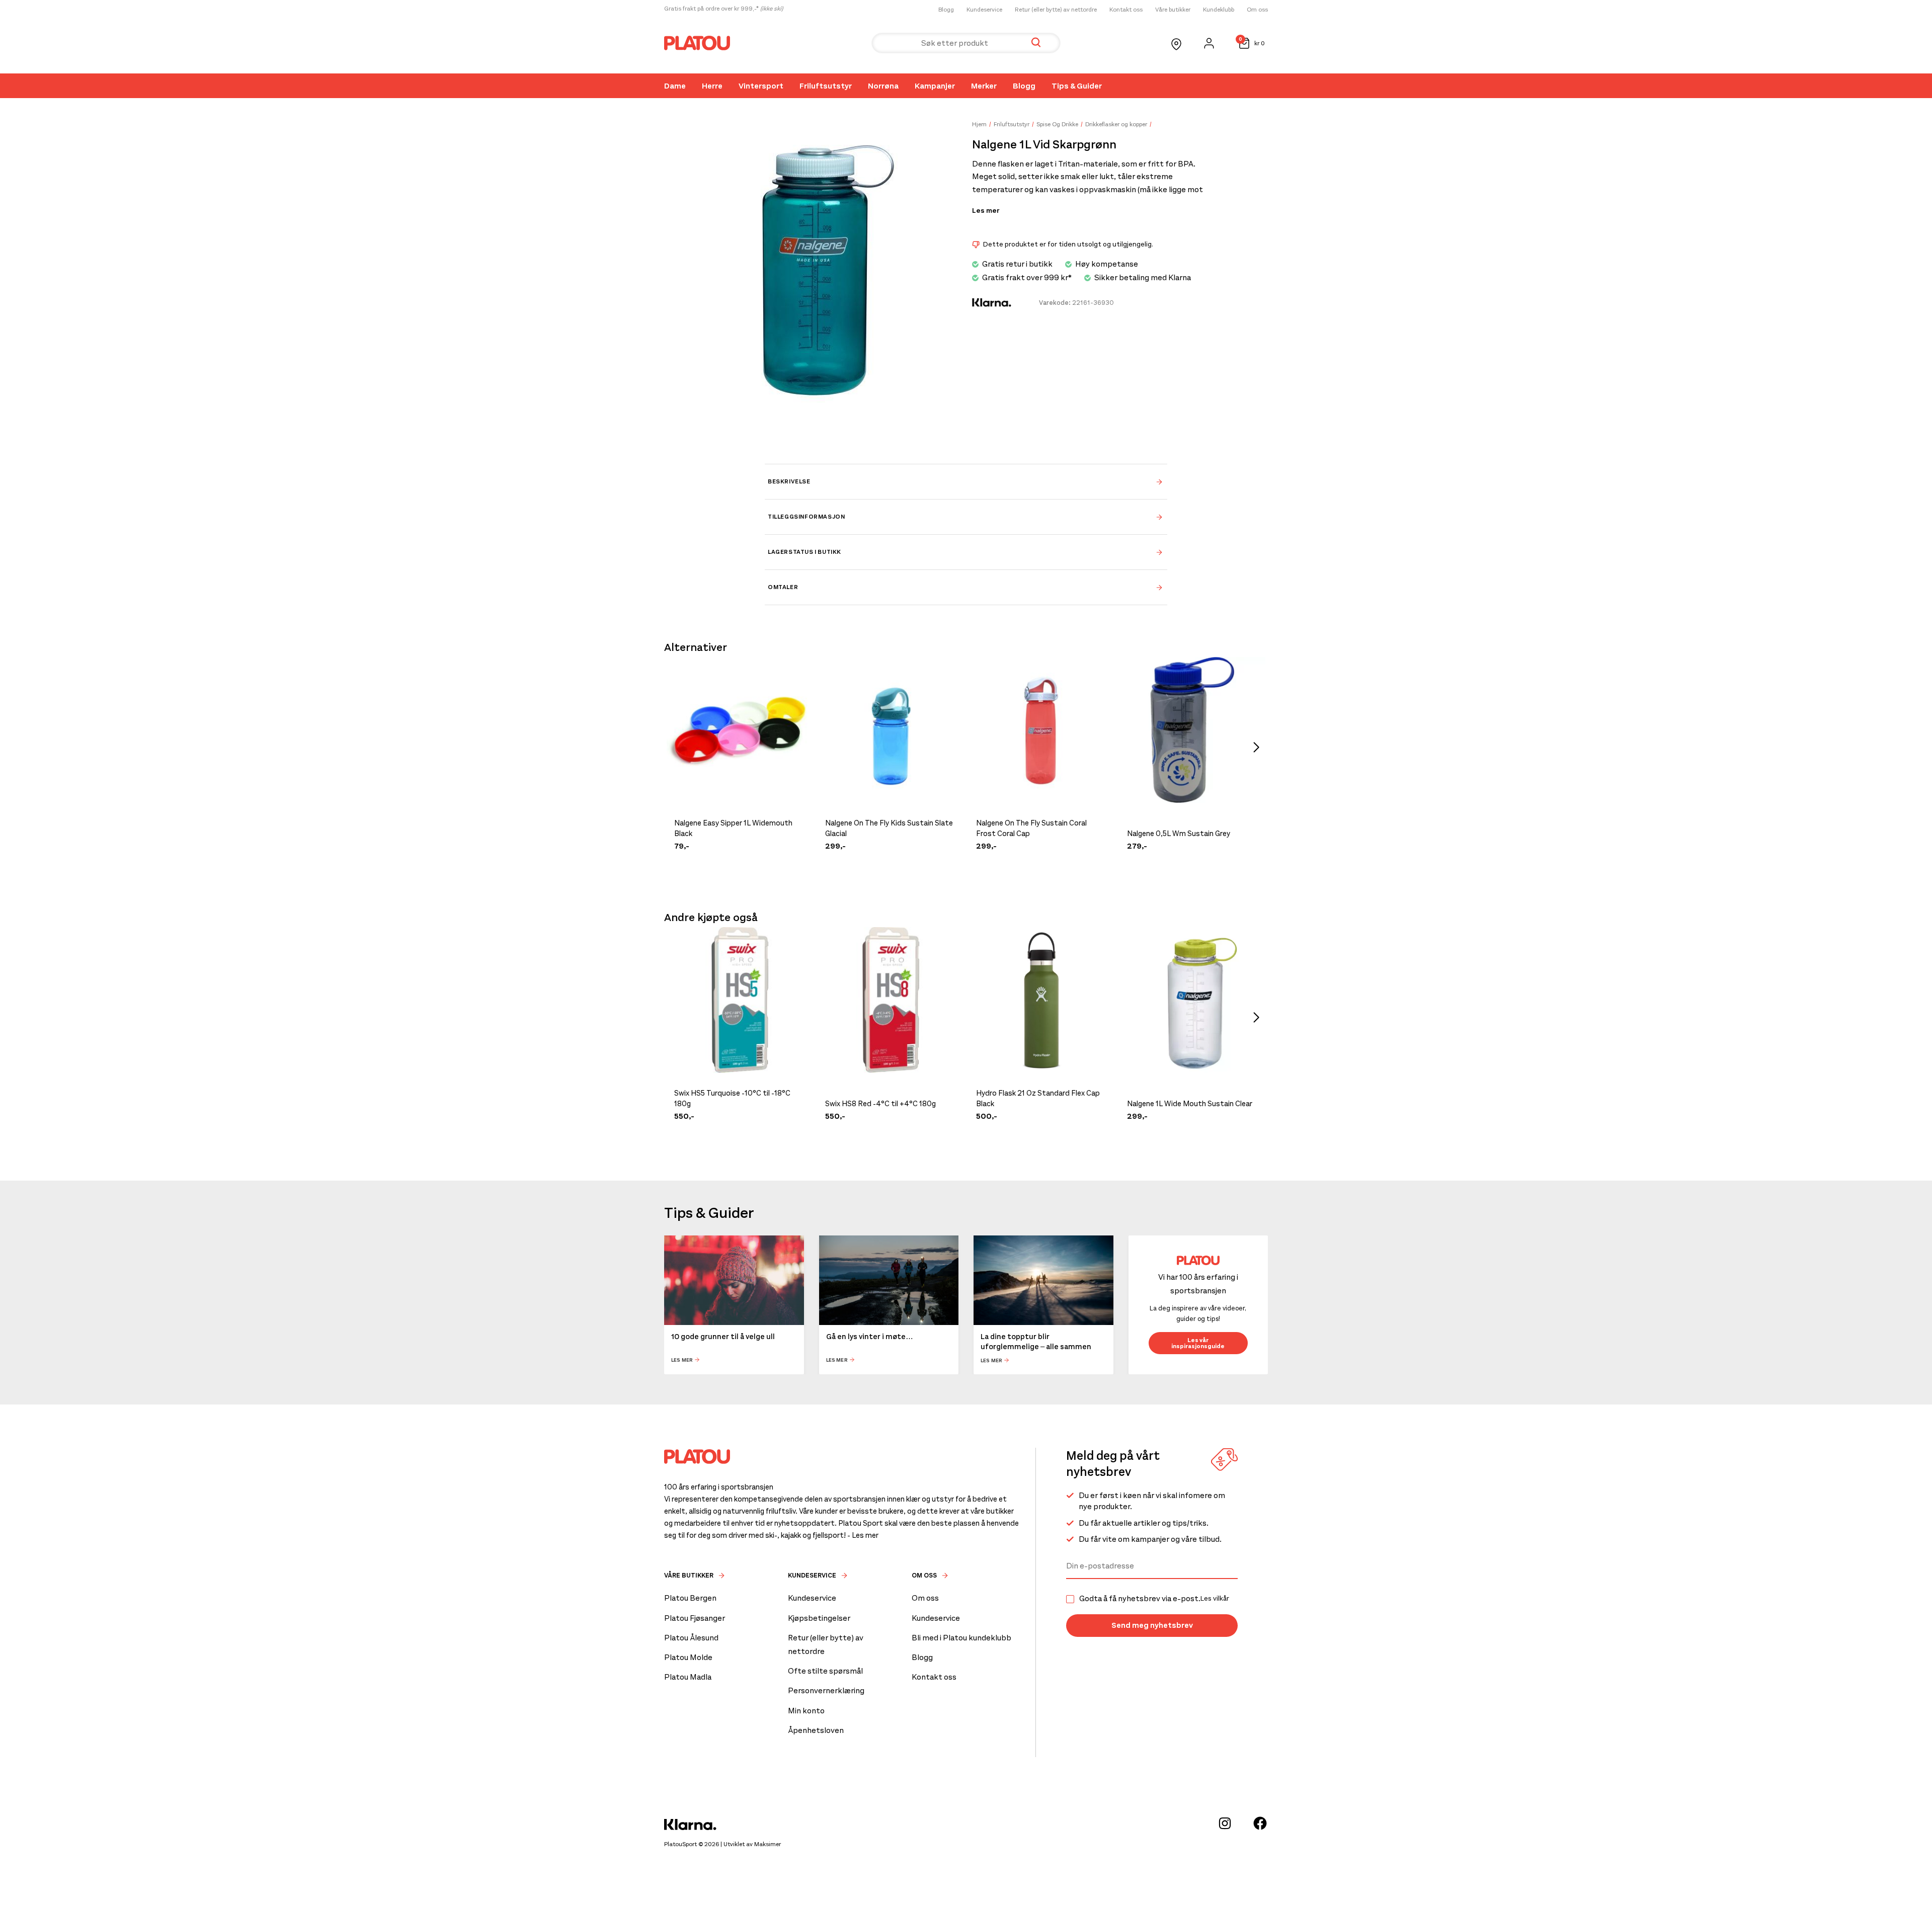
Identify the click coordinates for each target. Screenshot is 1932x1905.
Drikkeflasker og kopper (1116, 124)
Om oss (1257, 10)
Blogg (946, 10)
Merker (984, 86)
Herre (712, 86)
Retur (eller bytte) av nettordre (1056, 10)
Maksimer (768, 1844)
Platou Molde (688, 1657)
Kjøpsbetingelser (819, 1618)
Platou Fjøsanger (695, 1618)
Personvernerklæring (826, 1690)
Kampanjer (935, 86)
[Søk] (1036, 43)
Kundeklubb (1219, 10)
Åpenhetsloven (816, 1730)
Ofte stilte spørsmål (825, 1671)
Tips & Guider (1077, 86)
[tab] (966, 481)
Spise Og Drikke (1057, 124)
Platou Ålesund (691, 1638)
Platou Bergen (690, 1598)
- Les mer (863, 1535)
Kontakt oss (1126, 10)
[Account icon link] (1209, 43)
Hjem (979, 124)
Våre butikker (1173, 10)
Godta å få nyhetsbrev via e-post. (1154, 1599)
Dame (675, 86)
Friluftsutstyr (826, 86)
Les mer (986, 211)
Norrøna (883, 86)
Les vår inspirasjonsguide (1198, 1343)
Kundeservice (984, 10)
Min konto (806, 1711)
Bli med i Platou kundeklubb (961, 1638)
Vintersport (761, 86)
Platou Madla (688, 1677)
